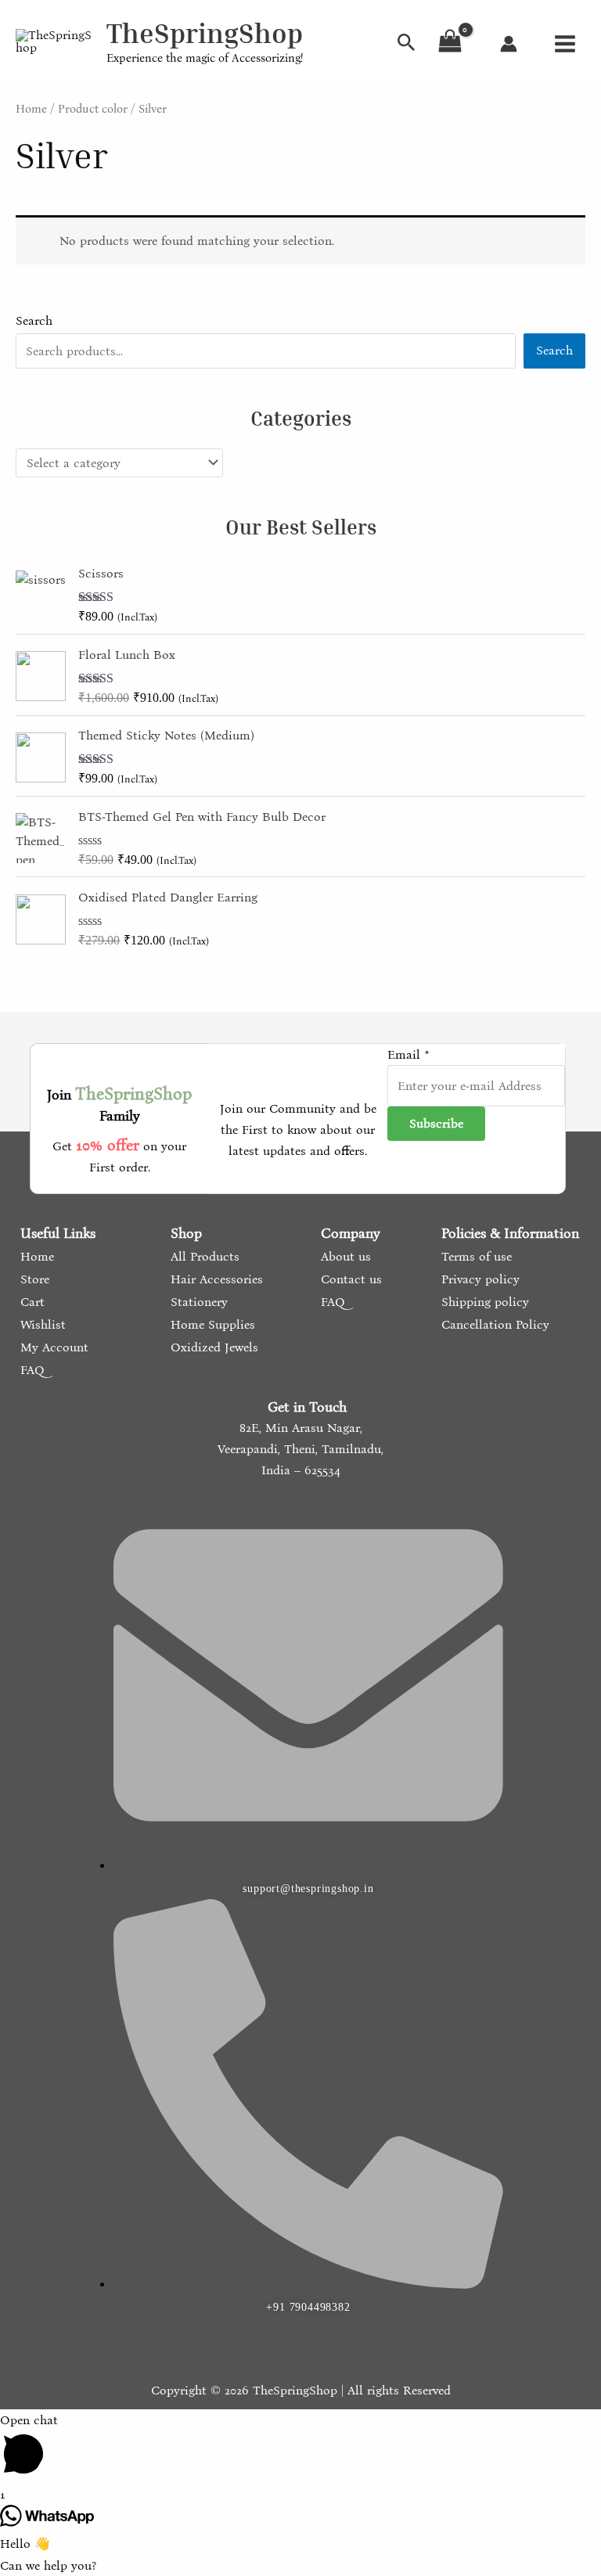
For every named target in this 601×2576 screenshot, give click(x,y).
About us (344, 1256)
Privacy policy (479, 1279)
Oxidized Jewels (212, 1347)
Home (31, 109)
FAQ (31, 1370)
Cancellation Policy (493, 1324)
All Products (203, 1256)
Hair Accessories (215, 1279)
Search (34, 320)
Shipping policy (483, 1302)
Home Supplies (211, 1324)
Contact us (349, 1279)
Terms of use (475, 1256)
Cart (31, 1302)
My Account (52, 1347)
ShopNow (520, 28)
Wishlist (41, 1324)
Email (408, 1054)
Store (33, 1279)
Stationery (197, 1302)
